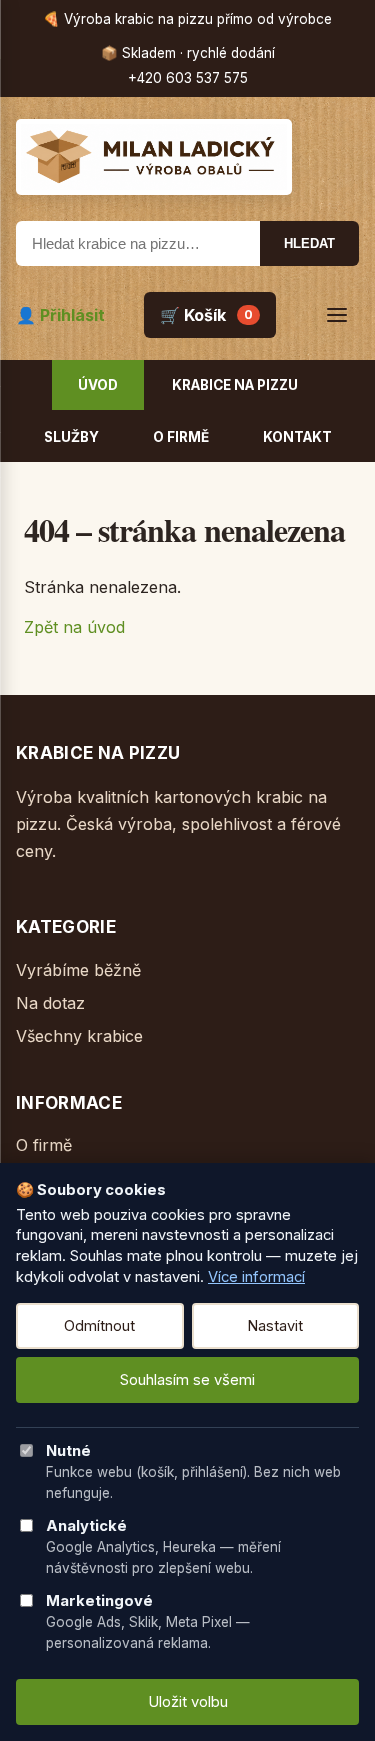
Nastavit (275, 1326)
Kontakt (297, 437)
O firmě (181, 437)
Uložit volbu (188, 1702)
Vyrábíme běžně (78, 970)
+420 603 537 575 (188, 78)
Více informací (256, 1277)
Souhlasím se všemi (187, 1380)
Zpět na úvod (74, 627)
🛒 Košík (206, 315)
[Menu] (337, 315)
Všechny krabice (79, 1036)
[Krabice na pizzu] (187, 157)
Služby (71, 437)
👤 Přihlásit (60, 315)
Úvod (98, 385)
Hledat (309, 243)
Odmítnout (99, 1326)
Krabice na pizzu (235, 385)
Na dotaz (50, 1003)
